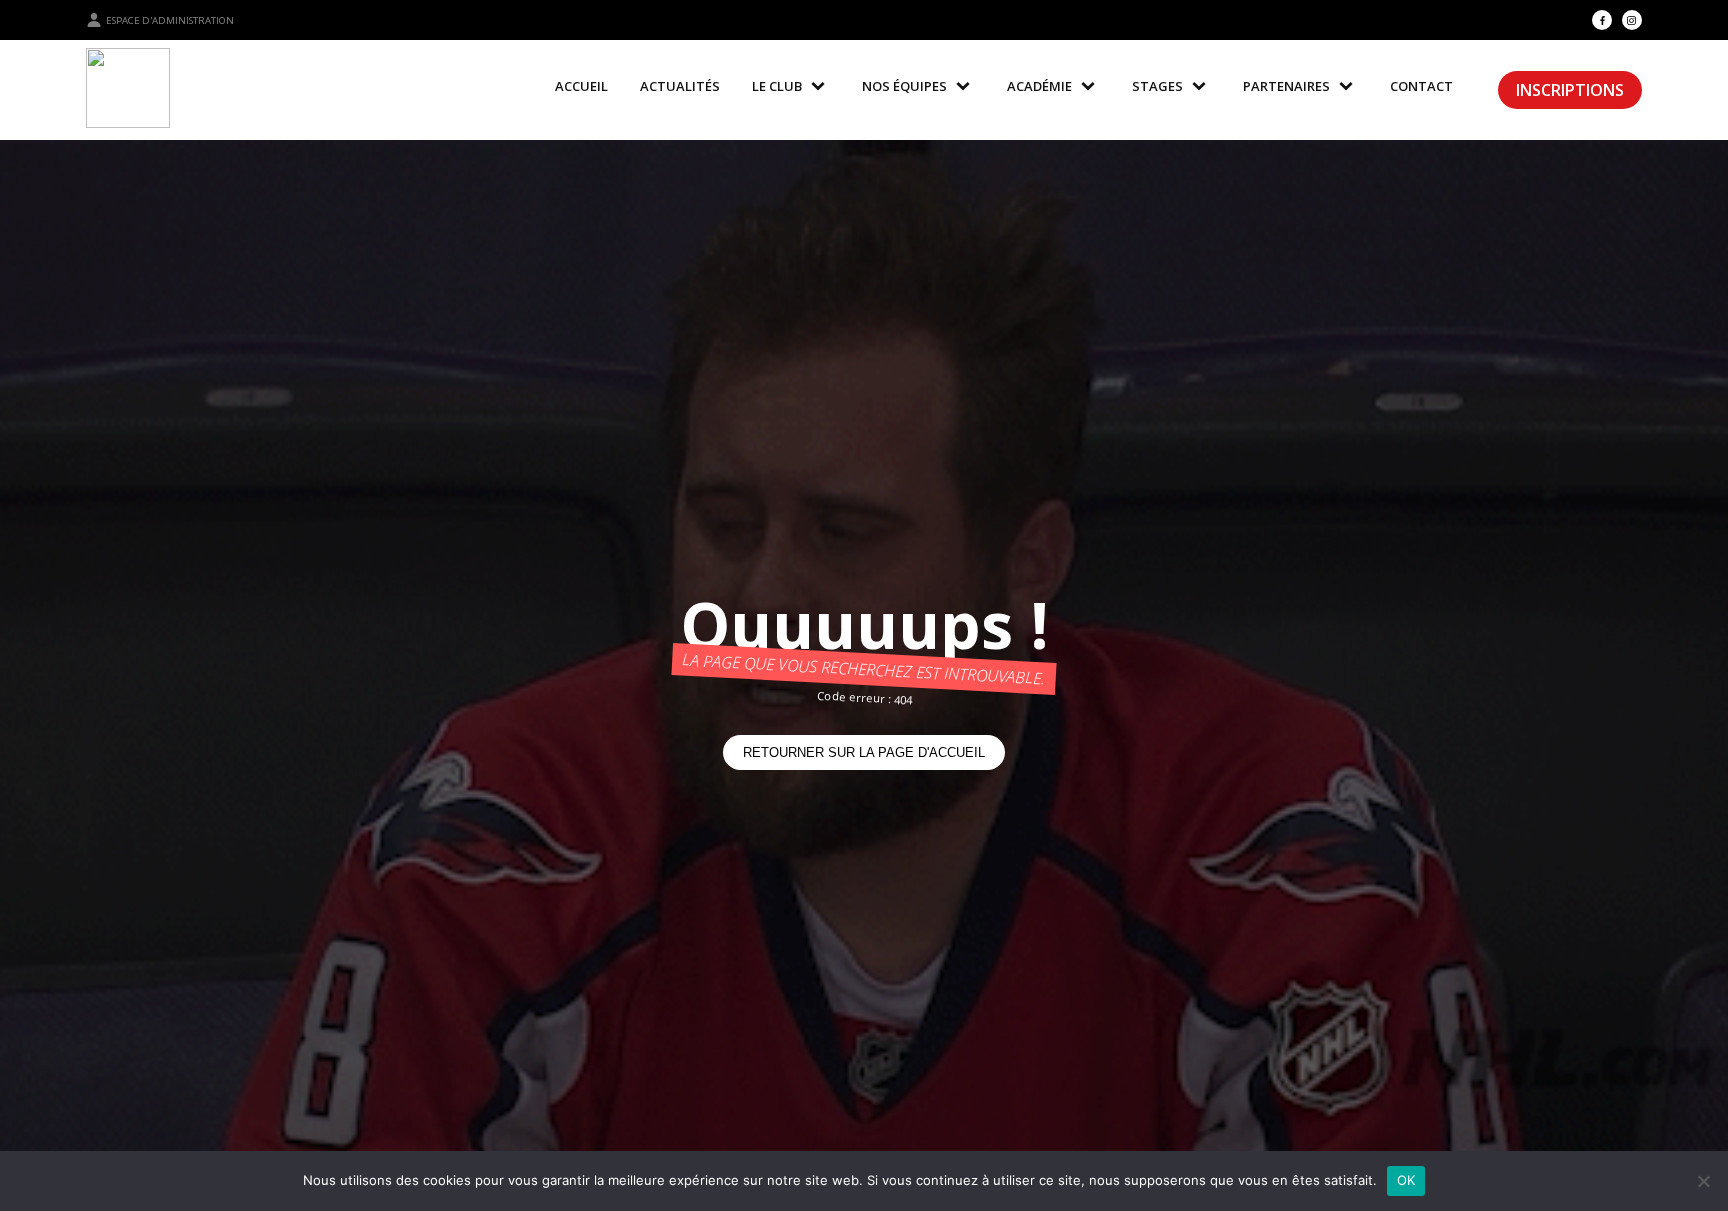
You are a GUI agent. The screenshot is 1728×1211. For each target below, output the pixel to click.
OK (1406, 1180)
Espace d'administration (170, 20)
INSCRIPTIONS (1570, 90)
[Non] (1703, 1181)
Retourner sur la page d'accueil (864, 752)
